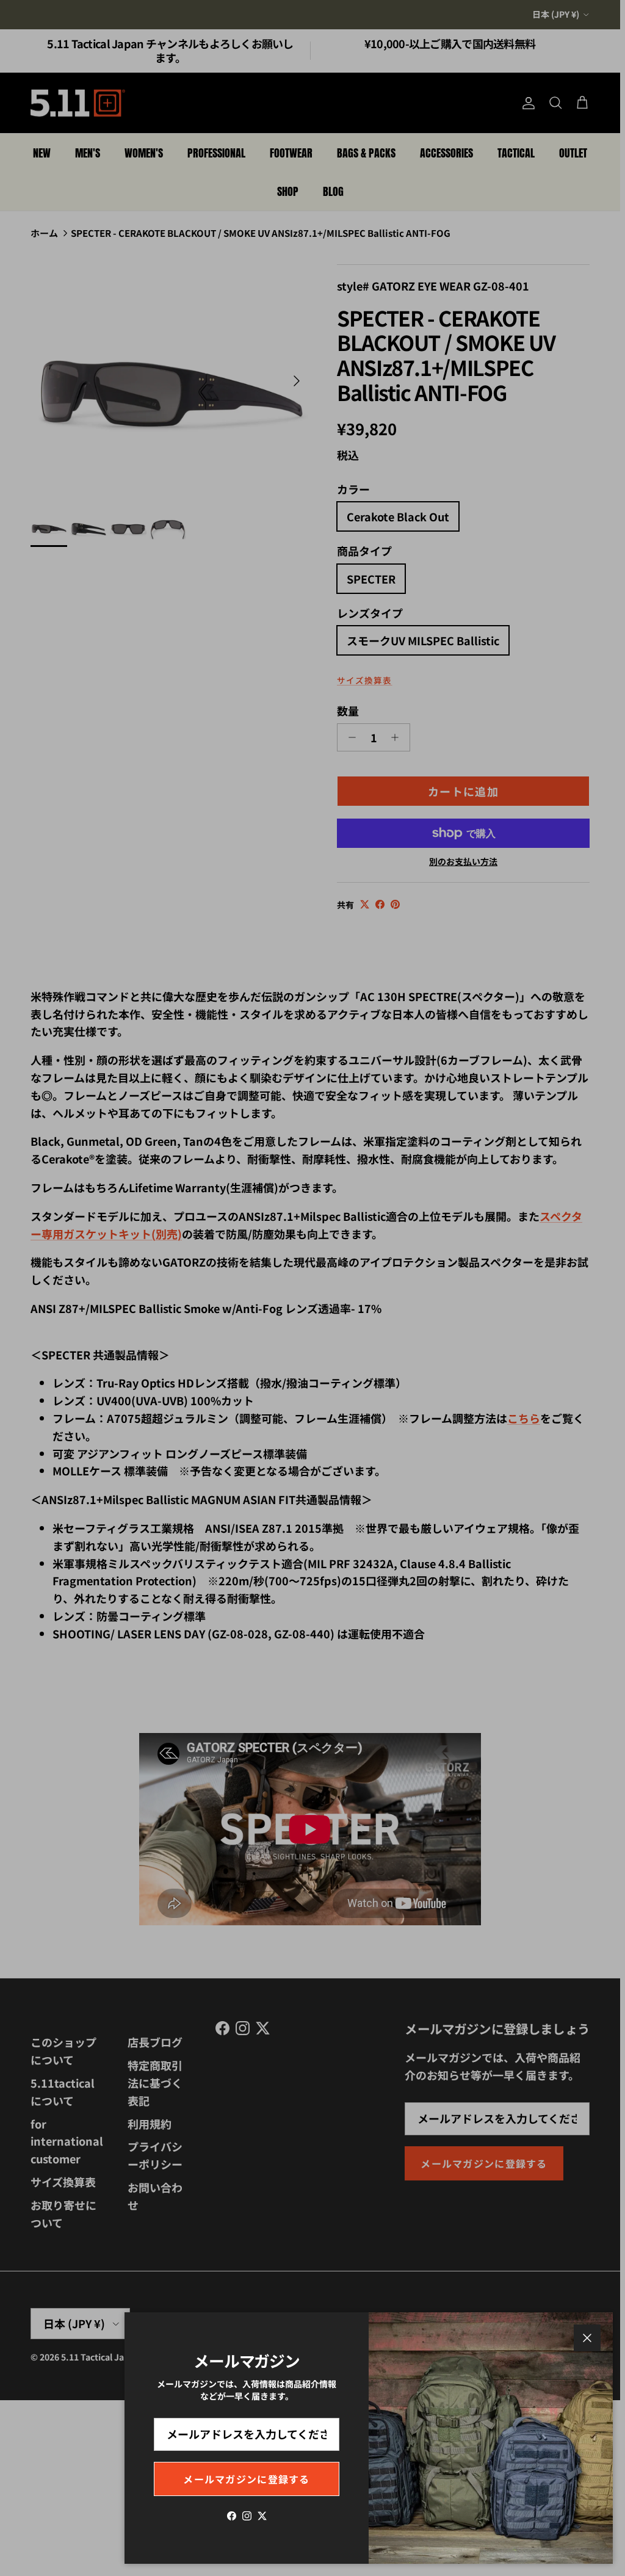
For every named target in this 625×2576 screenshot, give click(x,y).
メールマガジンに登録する (246, 2479)
